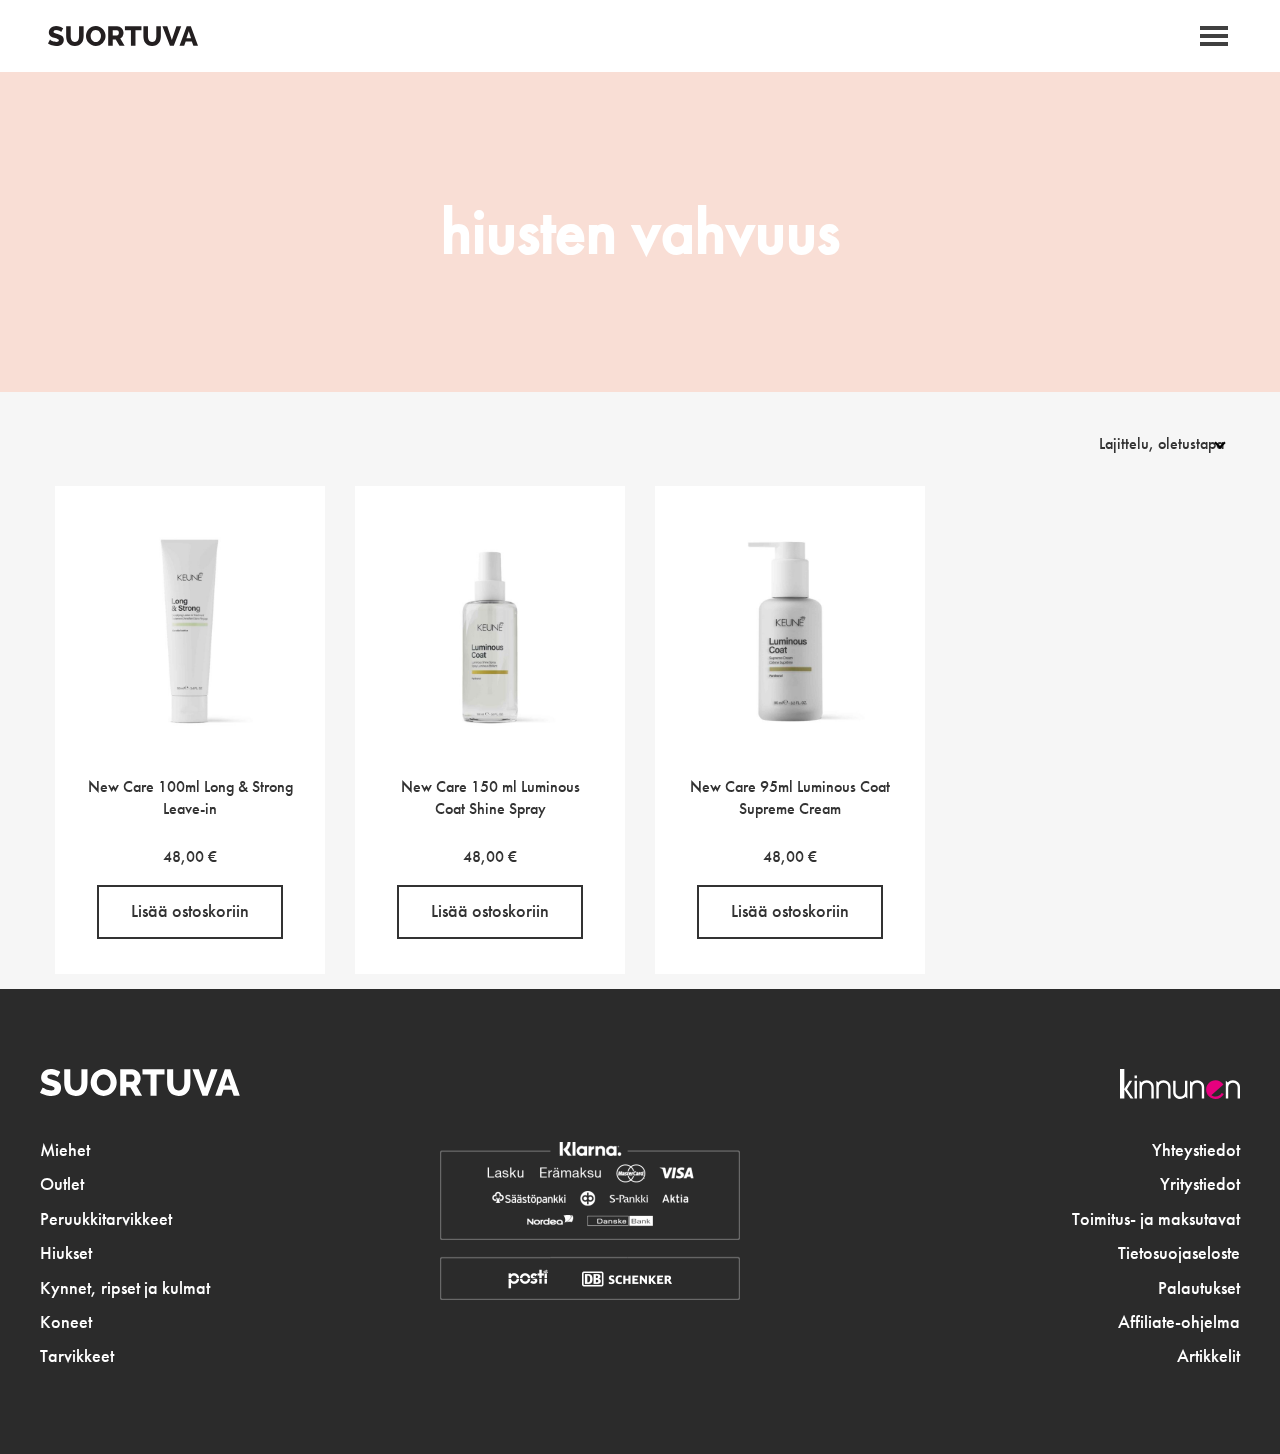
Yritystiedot (1200, 1184)
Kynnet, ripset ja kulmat (125, 1288)
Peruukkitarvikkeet (106, 1219)
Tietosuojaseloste (1179, 1253)
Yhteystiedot (1196, 1150)
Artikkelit (1208, 1356)
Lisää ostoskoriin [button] (190, 911)
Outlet (62, 1184)
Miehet (65, 1150)
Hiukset (66, 1253)
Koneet (66, 1322)
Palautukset (1199, 1288)
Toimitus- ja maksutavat (1156, 1219)
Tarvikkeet (77, 1356)
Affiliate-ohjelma (1179, 1322)
